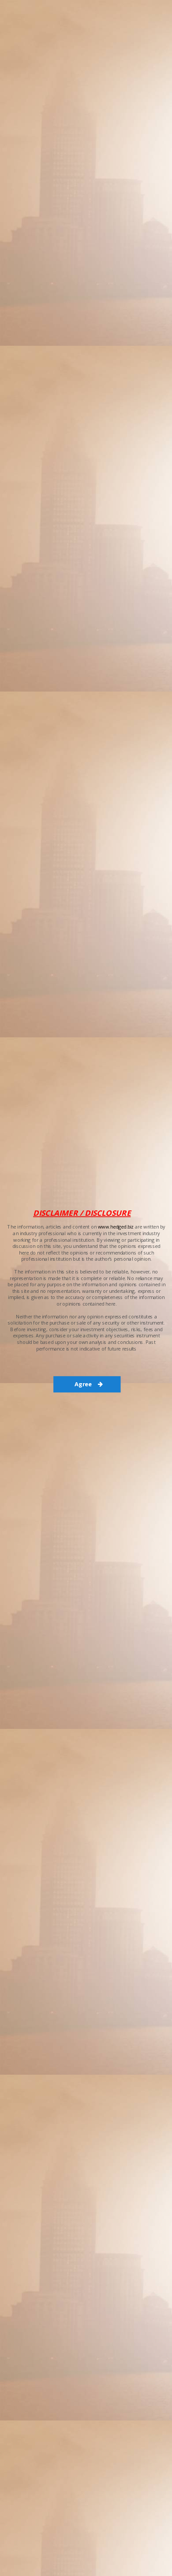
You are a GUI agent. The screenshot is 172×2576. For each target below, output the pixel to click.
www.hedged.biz (116, 1227)
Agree (84, 1384)
